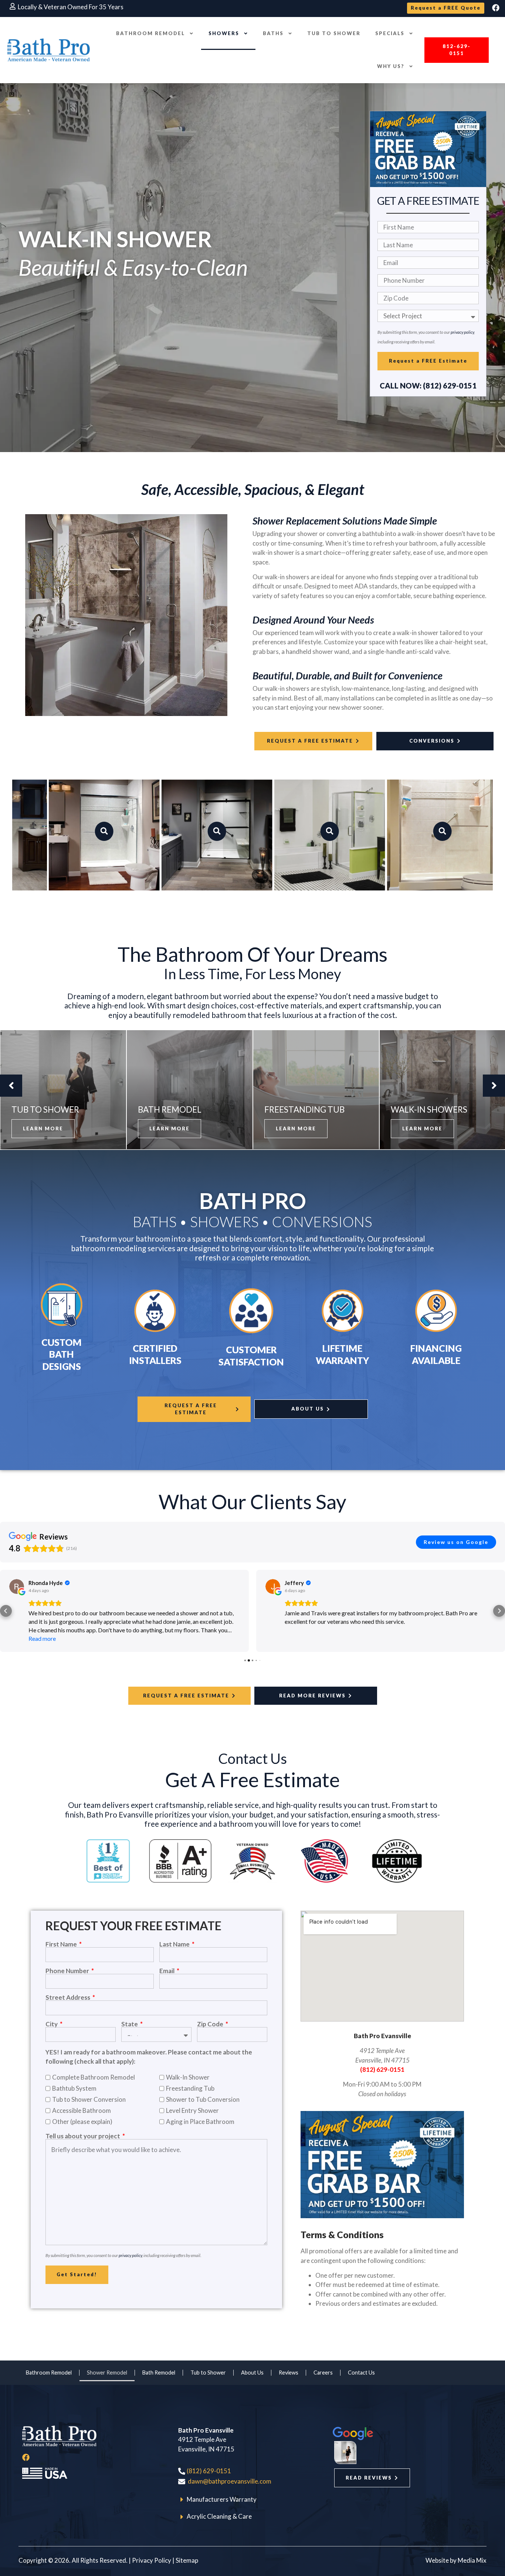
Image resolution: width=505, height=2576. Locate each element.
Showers (224, 33)
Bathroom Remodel (150, 33)
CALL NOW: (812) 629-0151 (428, 386)
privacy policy (462, 332)
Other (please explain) (82, 2122)
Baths (273, 33)
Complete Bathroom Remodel (94, 2077)
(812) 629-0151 (382, 2069)
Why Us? (391, 66)
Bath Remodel (159, 2373)
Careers (323, 2373)
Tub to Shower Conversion (89, 2099)
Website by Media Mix (456, 2560)
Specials (390, 33)
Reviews (289, 2373)
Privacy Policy (152, 2560)
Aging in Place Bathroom (200, 2122)
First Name (62, 1944)
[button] (457, 50)
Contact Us (361, 2373)
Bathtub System (74, 2088)
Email (167, 1971)
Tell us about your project (83, 2136)
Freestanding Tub (190, 2088)
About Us (252, 2373)
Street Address (68, 1997)
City (52, 2024)
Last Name (175, 1944)
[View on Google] (17, 1586)
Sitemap (187, 2560)
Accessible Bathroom (82, 2110)
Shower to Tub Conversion (203, 2099)
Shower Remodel (107, 2373)
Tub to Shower (334, 33)
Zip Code (211, 2024)
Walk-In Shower (188, 2077)
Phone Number (68, 1971)
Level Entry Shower (192, 2110)
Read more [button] (298, 1621)
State (130, 2024)
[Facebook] (496, 8)
